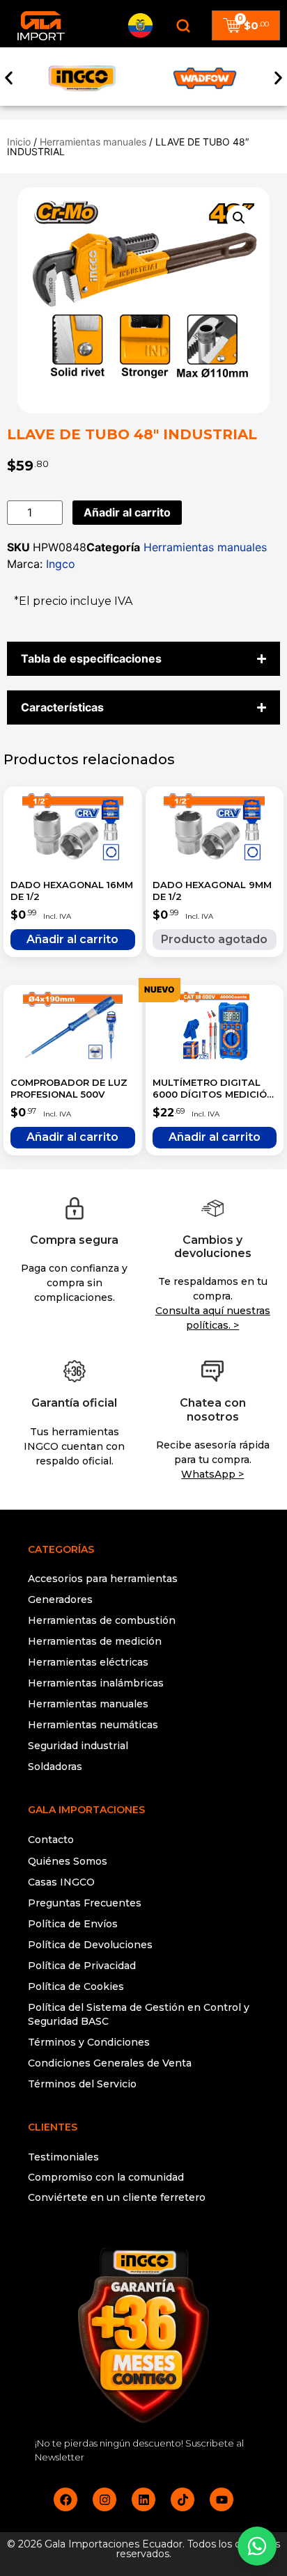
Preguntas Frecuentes (85, 1903)
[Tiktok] (183, 2499)
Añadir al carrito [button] (73, 940)
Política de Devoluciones (90, 1945)
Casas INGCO (61, 1882)
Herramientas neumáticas (93, 1725)
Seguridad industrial (78, 1746)
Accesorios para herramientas (103, 1579)
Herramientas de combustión (102, 1620)
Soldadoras (55, 1767)
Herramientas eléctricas (88, 1662)
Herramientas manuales (93, 142)
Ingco (61, 564)
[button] (9, 78)
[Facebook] (65, 2499)
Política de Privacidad (82, 1966)
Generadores (60, 1599)
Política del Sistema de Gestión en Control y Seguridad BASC (139, 2014)
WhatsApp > (212, 1474)
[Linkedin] (143, 2499)
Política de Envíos (73, 1924)
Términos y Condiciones (89, 2042)
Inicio (19, 142)
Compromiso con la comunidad (106, 2177)
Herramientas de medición (95, 1641)
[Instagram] (104, 2499)
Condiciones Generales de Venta (110, 2063)
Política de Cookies (76, 1986)
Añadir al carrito (127, 512)
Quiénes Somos (68, 1861)
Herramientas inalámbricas (96, 1683)
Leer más (215, 940)
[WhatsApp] (257, 2546)
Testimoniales (63, 2157)
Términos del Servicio (82, 2084)
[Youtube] (222, 2499)
